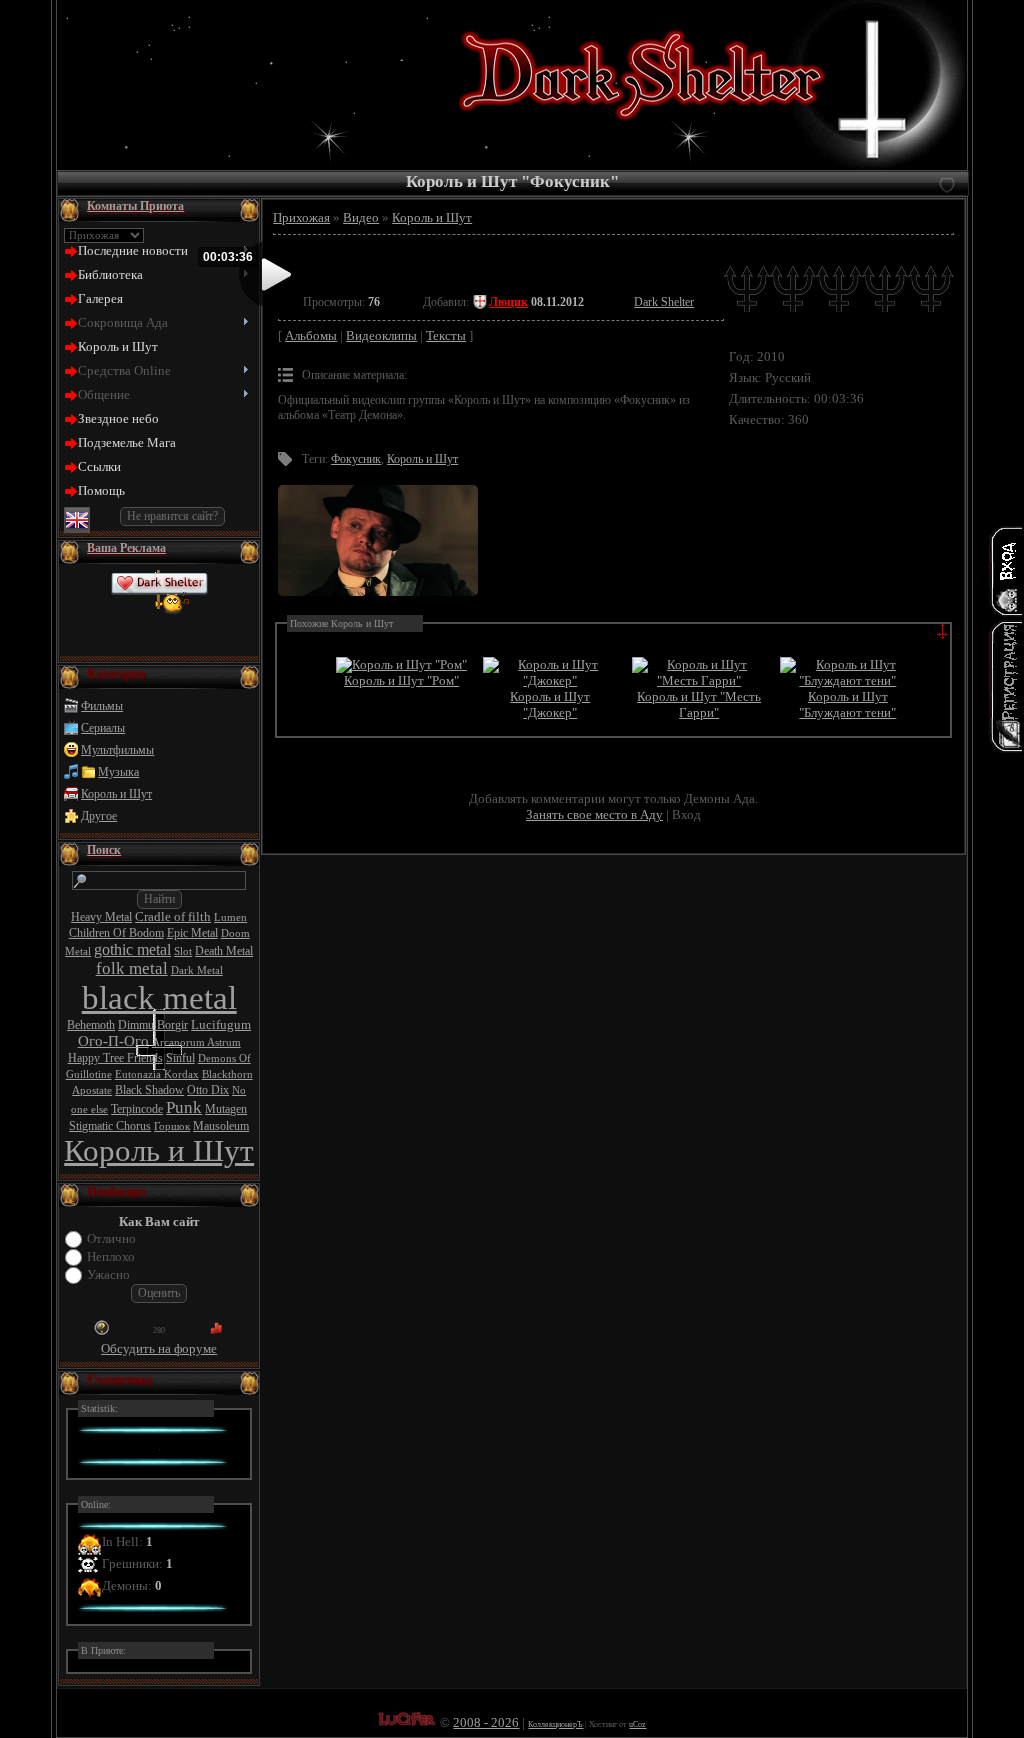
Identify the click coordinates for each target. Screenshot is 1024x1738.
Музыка (118, 772)
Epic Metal (192, 933)
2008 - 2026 (486, 1722)
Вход (686, 814)
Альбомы (311, 335)
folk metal (132, 968)
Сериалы (103, 728)
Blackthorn (227, 1074)
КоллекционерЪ (555, 1724)
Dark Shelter (664, 302)
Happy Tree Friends (115, 1058)
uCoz (637, 1724)
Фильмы (102, 706)
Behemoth (91, 1025)
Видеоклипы (381, 335)
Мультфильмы (117, 750)
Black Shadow (149, 1090)
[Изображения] (378, 540)
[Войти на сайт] (1006, 571)
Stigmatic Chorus (110, 1126)
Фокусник (356, 459)
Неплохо (111, 1256)
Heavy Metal (101, 917)
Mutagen (226, 1109)
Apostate (92, 1090)
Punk (184, 1107)
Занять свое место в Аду (594, 814)
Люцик (508, 302)
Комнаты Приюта (135, 206)
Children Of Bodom (116, 933)
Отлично (111, 1238)
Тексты (446, 335)
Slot (183, 951)
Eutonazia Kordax (157, 1074)
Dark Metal (197, 970)
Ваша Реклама (126, 548)
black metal (159, 997)
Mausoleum (221, 1126)
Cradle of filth (173, 916)
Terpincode (137, 1109)
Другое (99, 816)
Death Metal (224, 951)
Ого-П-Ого (113, 1041)
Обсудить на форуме (159, 1348)
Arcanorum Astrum (196, 1042)
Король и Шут (116, 794)
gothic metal (132, 949)
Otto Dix (208, 1090)
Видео (361, 217)
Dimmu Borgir (153, 1025)
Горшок (172, 1126)
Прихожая (301, 217)
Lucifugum (221, 1024)
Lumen (230, 917)
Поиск (104, 850)
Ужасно (108, 1274)
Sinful (180, 1058)
